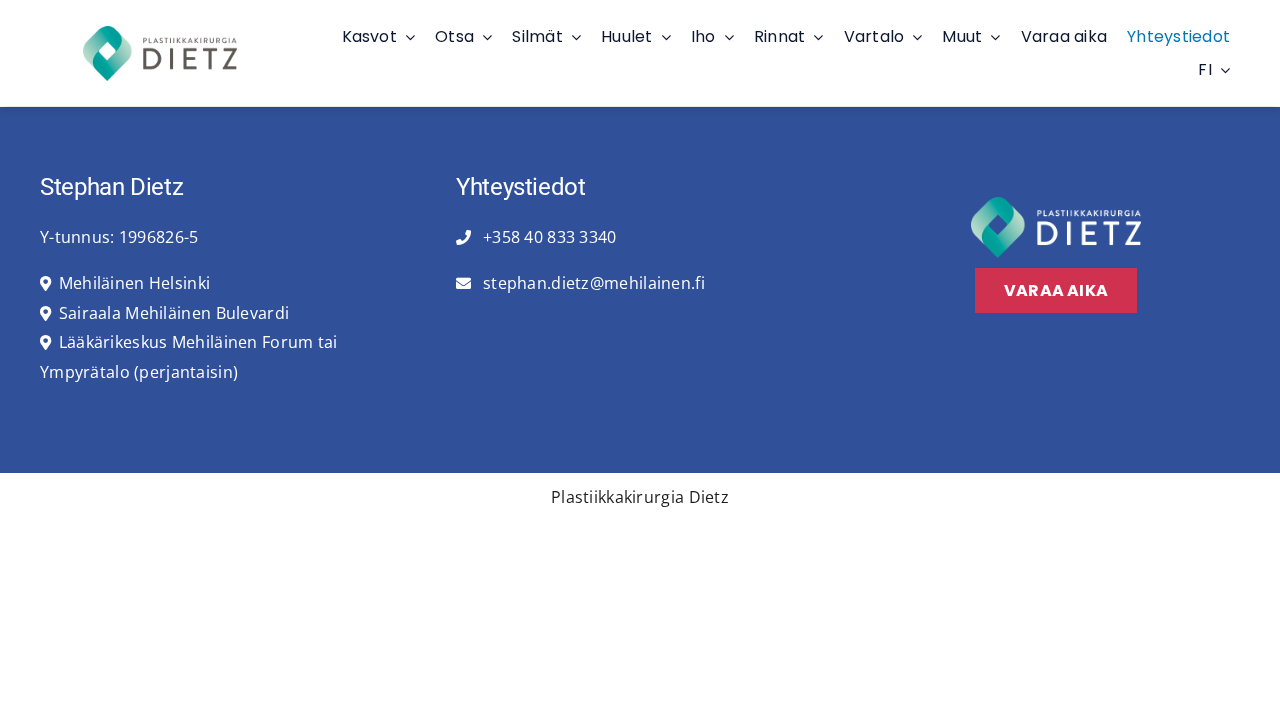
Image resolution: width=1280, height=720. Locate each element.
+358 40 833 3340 (548, 237)
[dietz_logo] (160, 34)
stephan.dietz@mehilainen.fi (592, 283)
